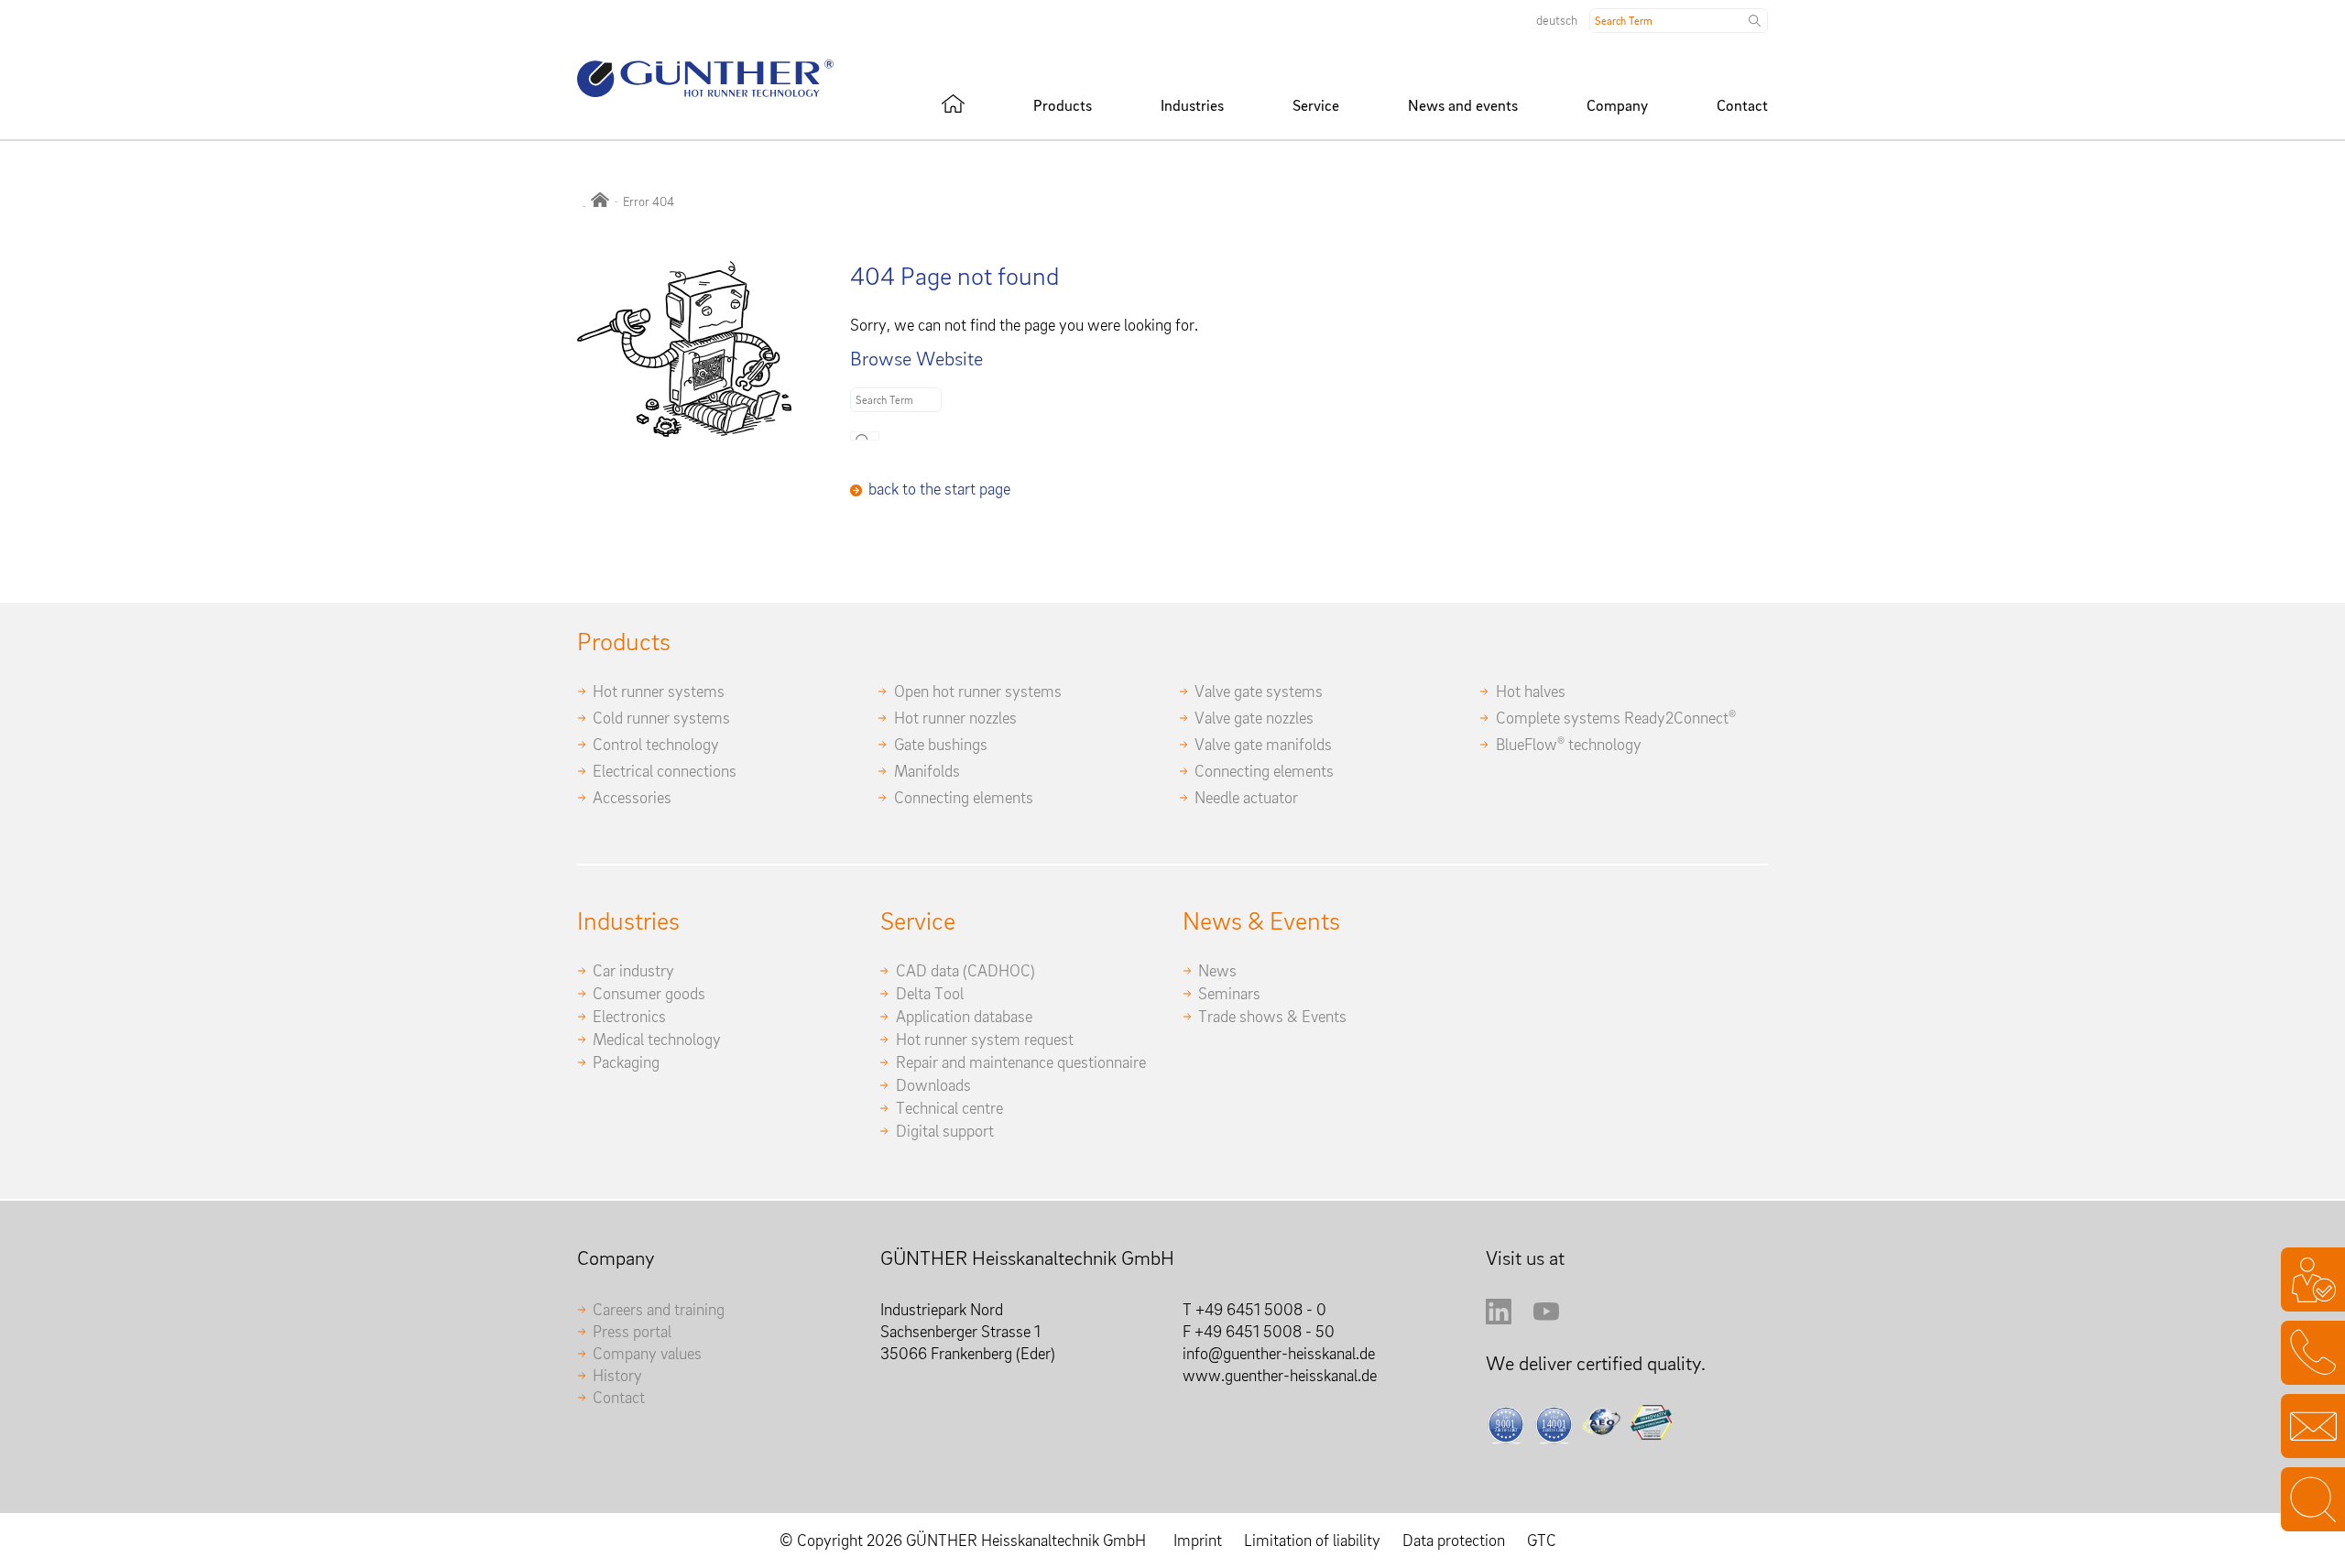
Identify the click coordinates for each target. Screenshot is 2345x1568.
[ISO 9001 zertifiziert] (1506, 1425)
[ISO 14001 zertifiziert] (1554, 1425)
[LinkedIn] (1499, 1318)
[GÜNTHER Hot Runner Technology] (600, 201)
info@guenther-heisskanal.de (1279, 1353)
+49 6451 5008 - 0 (1261, 1309)
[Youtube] (1546, 1318)
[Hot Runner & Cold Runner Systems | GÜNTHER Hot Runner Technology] (953, 103)
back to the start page (939, 489)
